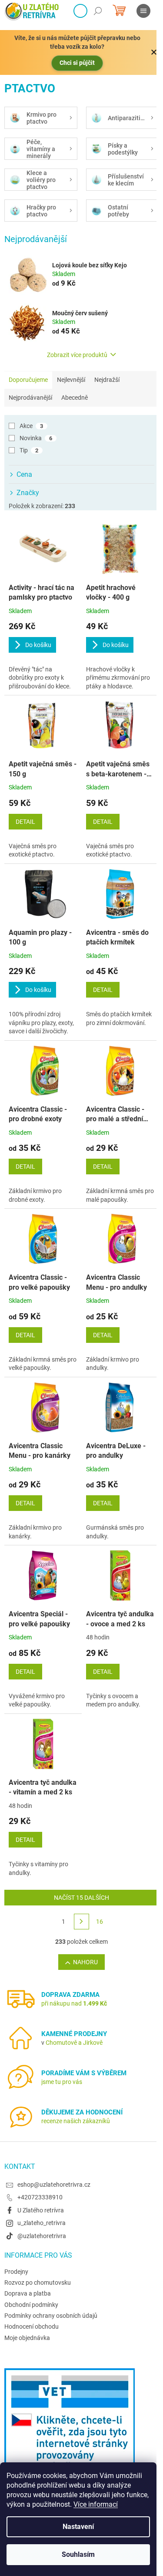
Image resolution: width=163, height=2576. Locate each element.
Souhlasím (78, 2554)
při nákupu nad (74, 2003)
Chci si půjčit (77, 63)
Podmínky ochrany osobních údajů (51, 2316)
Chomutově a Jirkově (74, 2043)
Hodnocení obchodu (32, 2326)
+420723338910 (40, 2197)
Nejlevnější (71, 380)
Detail (25, 822)
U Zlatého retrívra (41, 2210)
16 (100, 1922)
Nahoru (85, 1962)
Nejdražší (107, 380)
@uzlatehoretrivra (42, 2236)
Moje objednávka (27, 2338)
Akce (31, 426)
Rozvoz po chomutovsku (38, 2283)
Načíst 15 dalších (81, 1898)
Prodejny (16, 2272)
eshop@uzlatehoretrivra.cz (54, 2185)
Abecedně (75, 398)
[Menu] (143, 11)
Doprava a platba (28, 2293)
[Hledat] (98, 11)
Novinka (36, 438)
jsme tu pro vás (62, 2082)
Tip (29, 450)
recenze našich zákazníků (76, 2121)
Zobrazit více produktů (77, 355)
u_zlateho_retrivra (42, 2223)
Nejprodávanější (30, 398)
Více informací (96, 2504)
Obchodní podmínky (31, 2305)
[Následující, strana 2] (82, 1922)
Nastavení (78, 2527)
